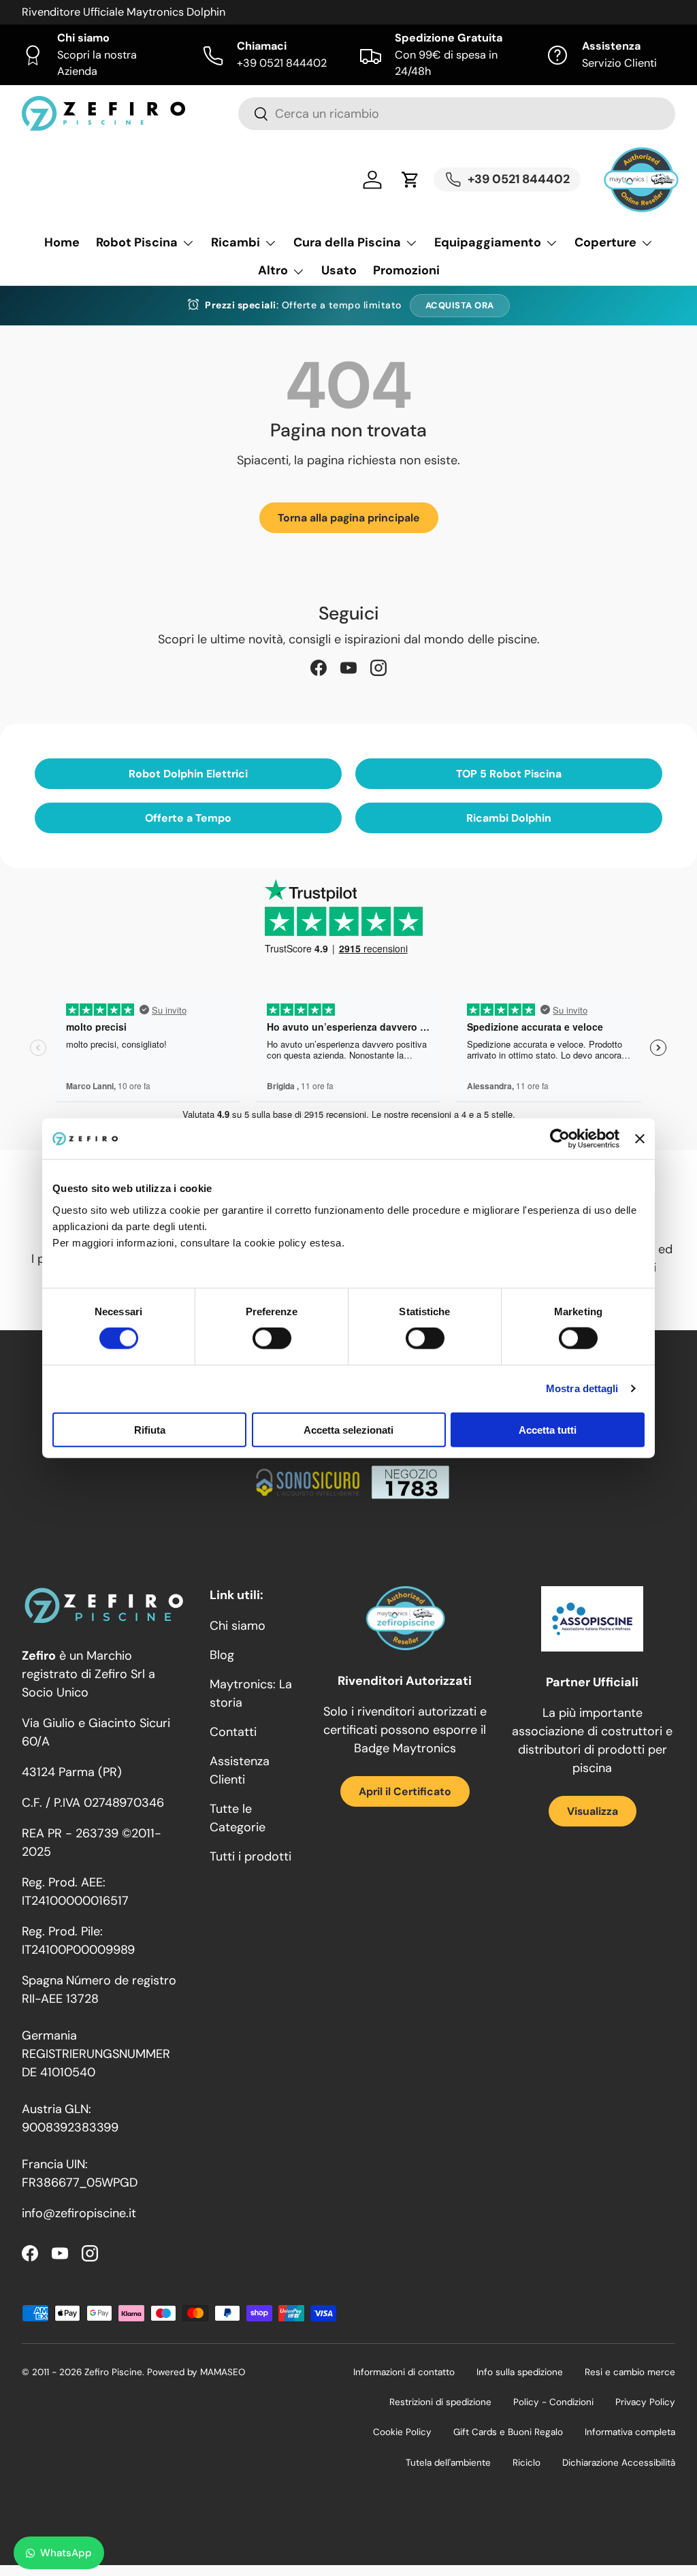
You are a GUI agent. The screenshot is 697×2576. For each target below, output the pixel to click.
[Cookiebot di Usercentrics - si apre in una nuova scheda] (560, 1139)
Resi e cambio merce (630, 2372)
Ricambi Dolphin (509, 818)
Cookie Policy (402, 2432)
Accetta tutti (548, 1429)
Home (62, 242)
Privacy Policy (645, 2402)
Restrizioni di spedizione (440, 2402)
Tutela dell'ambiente (448, 2463)
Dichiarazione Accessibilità (619, 2463)
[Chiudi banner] (640, 1139)
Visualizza (593, 1811)
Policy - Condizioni (553, 2402)
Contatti (233, 1732)
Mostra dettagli (582, 1388)
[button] (410, 180)
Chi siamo (238, 1626)
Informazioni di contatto (404, 2372)
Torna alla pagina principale (349, 518)
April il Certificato (405, 1791)
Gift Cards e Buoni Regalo (508, 2432)
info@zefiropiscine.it (79, 2213)
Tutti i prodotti (250, 1856)
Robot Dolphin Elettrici (188, 774)
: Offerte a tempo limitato (303, 305)
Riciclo (526, 2463)
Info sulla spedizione (520, 2372)
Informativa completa (630, 2432)
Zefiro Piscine (113, 2372)
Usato (339, 270)
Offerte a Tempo (188, 818)
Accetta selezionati (348, 1429)
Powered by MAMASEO (196, 2372)
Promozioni (406, 270)
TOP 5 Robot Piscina (509, 774)
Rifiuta (150, 1429)
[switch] (272, 1338)
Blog (222, 1655)
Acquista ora (460, 305)
